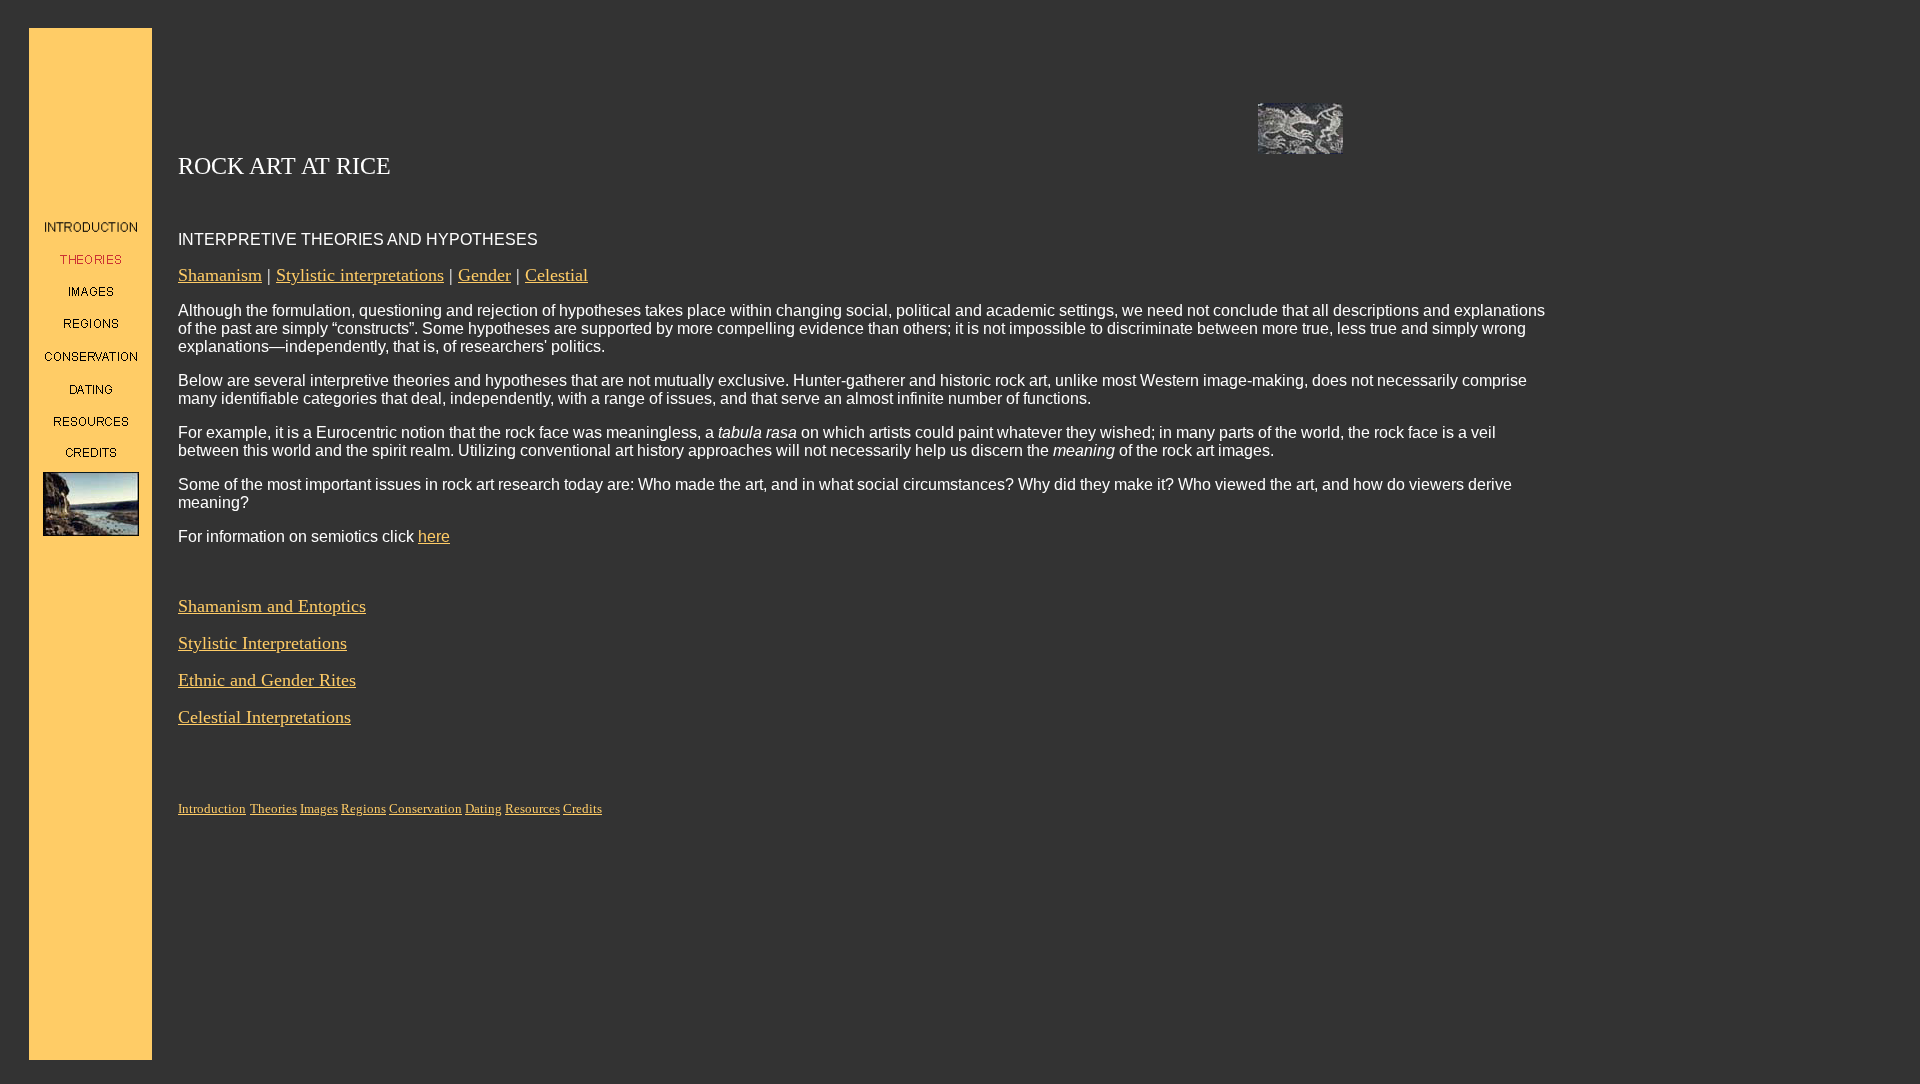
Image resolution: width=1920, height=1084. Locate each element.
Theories (273, 808)
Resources (532, 808)
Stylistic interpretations (360, 275)
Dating (483, 808)
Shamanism (220, 275)
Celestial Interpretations (264, 717)
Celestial (556, 275)
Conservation (425, 808)
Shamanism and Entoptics (272, 606)
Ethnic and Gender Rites (267, 680)
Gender (484, 275)
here (434, 536)
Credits (582, 808)
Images (319, 808)
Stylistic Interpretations (262, 643)
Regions (363, 808)
